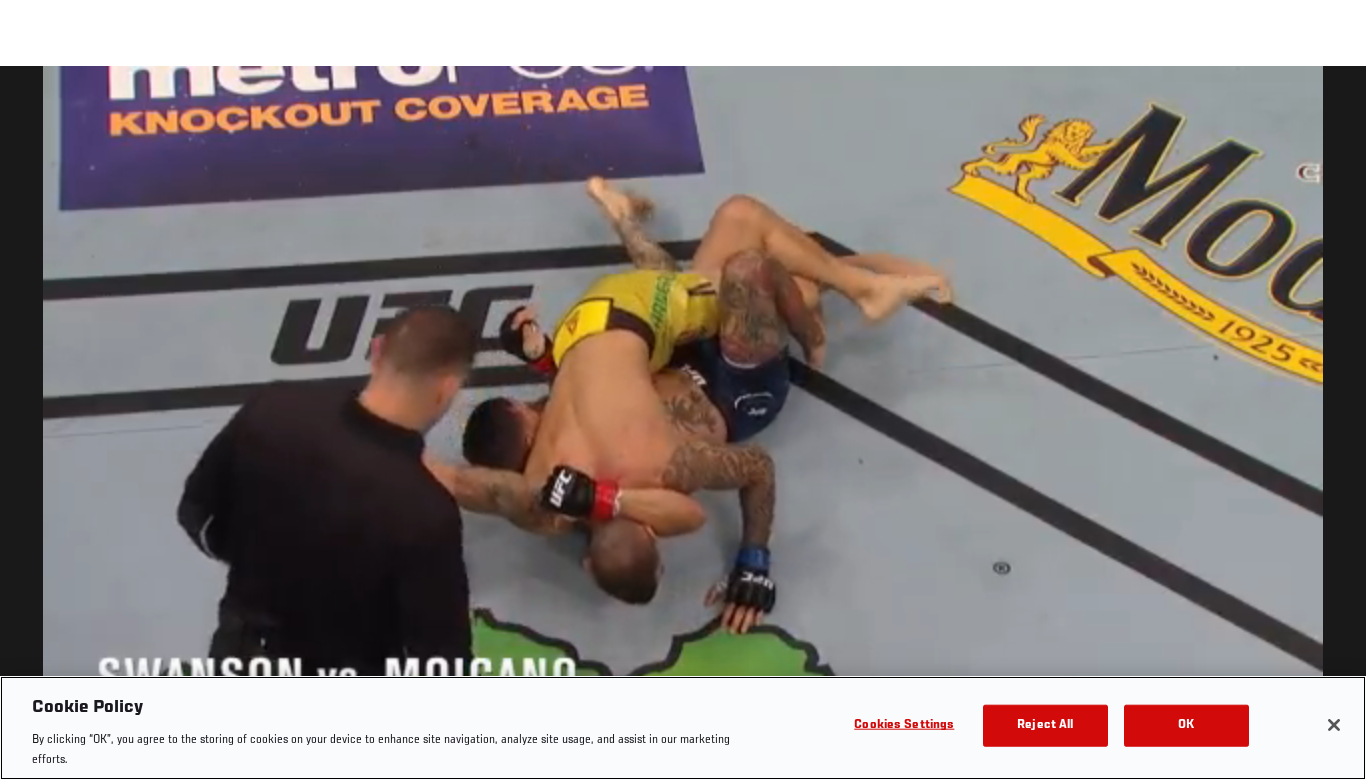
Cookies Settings (904, 725)
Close (1328, 106)
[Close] (1334, 725)
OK (1186, 725)
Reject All (1045, 725)
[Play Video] (683, 426)
